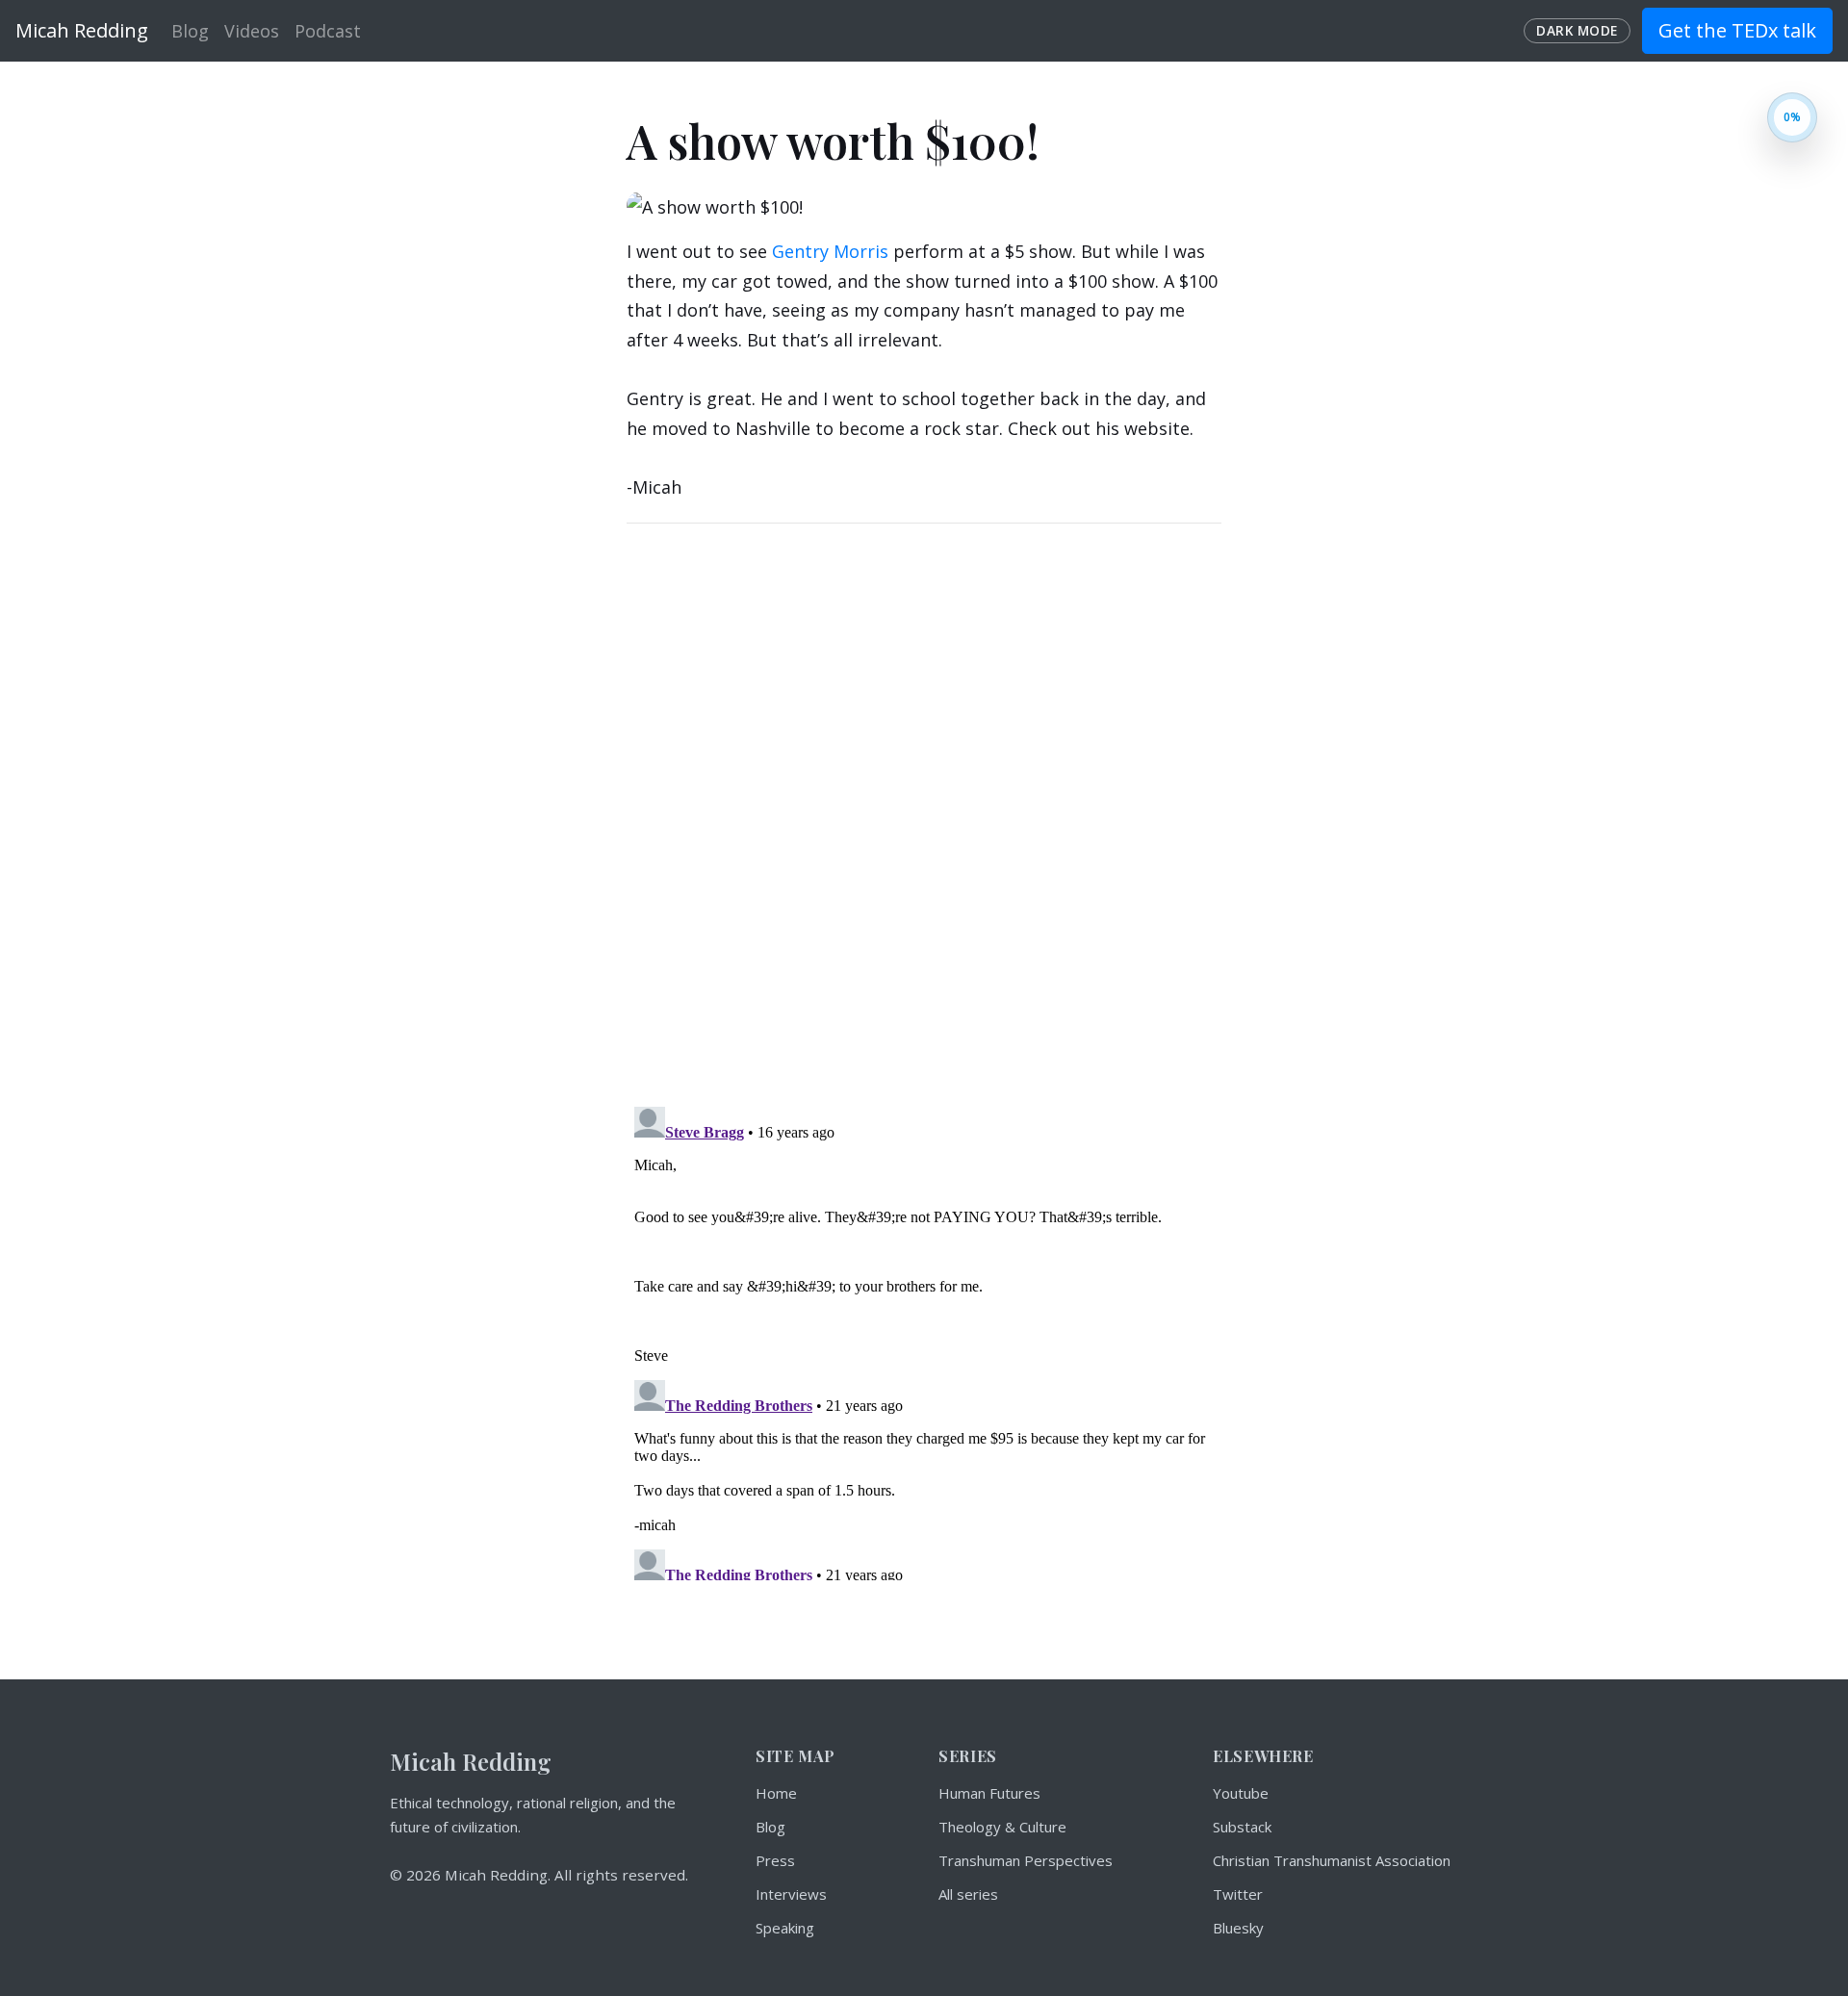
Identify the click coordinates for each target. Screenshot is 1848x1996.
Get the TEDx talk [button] (1737, 30)
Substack (1242, 1827)
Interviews (791, 1894)
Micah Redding (82, 30)
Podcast (328, 31)
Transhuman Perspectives (1026, 1860)
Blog (190, 31)
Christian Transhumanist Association (1332, 1860)
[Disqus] (924, 809)
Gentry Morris (830, 251)
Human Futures (989, 1793)
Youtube (1241, 1793)
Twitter (1238, 1894)
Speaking (785, 1928)
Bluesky (1238, 1928)
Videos (252, 31)
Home (776, 1793)
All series (968, 1894)
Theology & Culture (1002, 1827)
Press (775, 1860)
